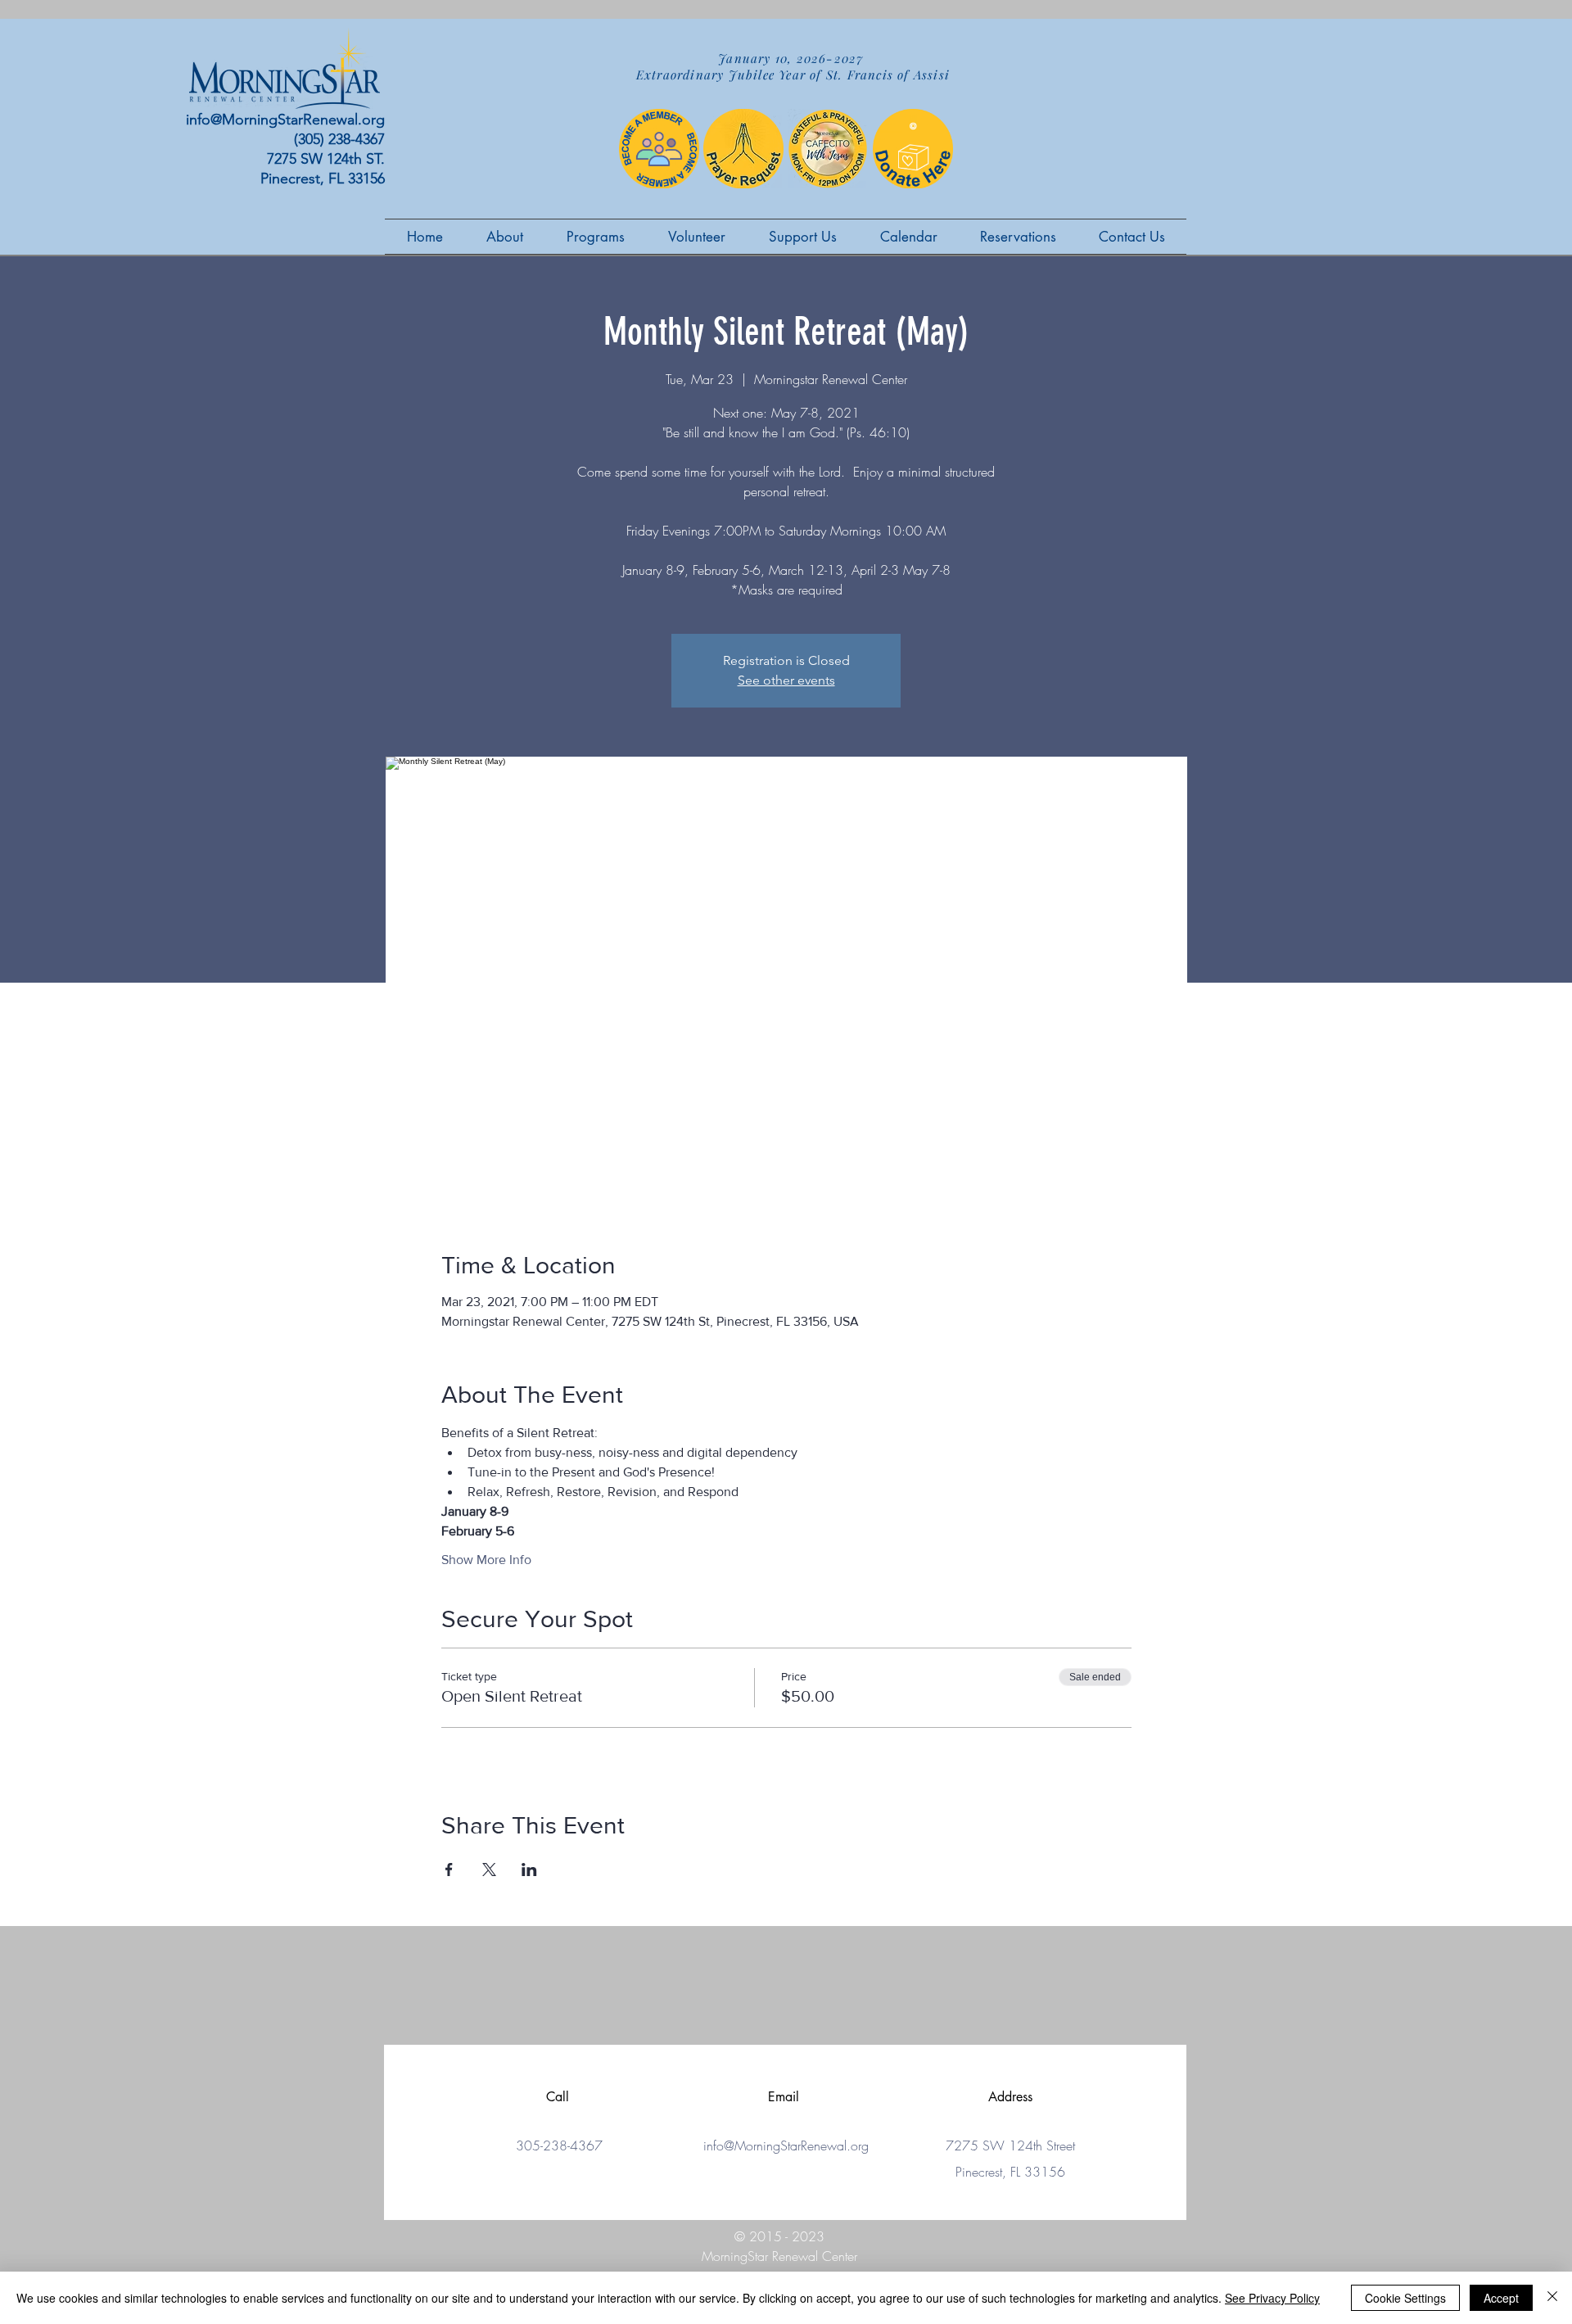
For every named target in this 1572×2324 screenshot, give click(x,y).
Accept (1501, 2298)
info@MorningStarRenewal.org (285, 120)
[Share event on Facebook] (449, 1870)
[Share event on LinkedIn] (529, 1870)
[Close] (1552, 2298)
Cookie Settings (1405, 2298)
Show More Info (486, 1560)
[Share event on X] (489, 1870)
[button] (696, 237)
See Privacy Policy (1272, 2298)
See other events (786, 680)
